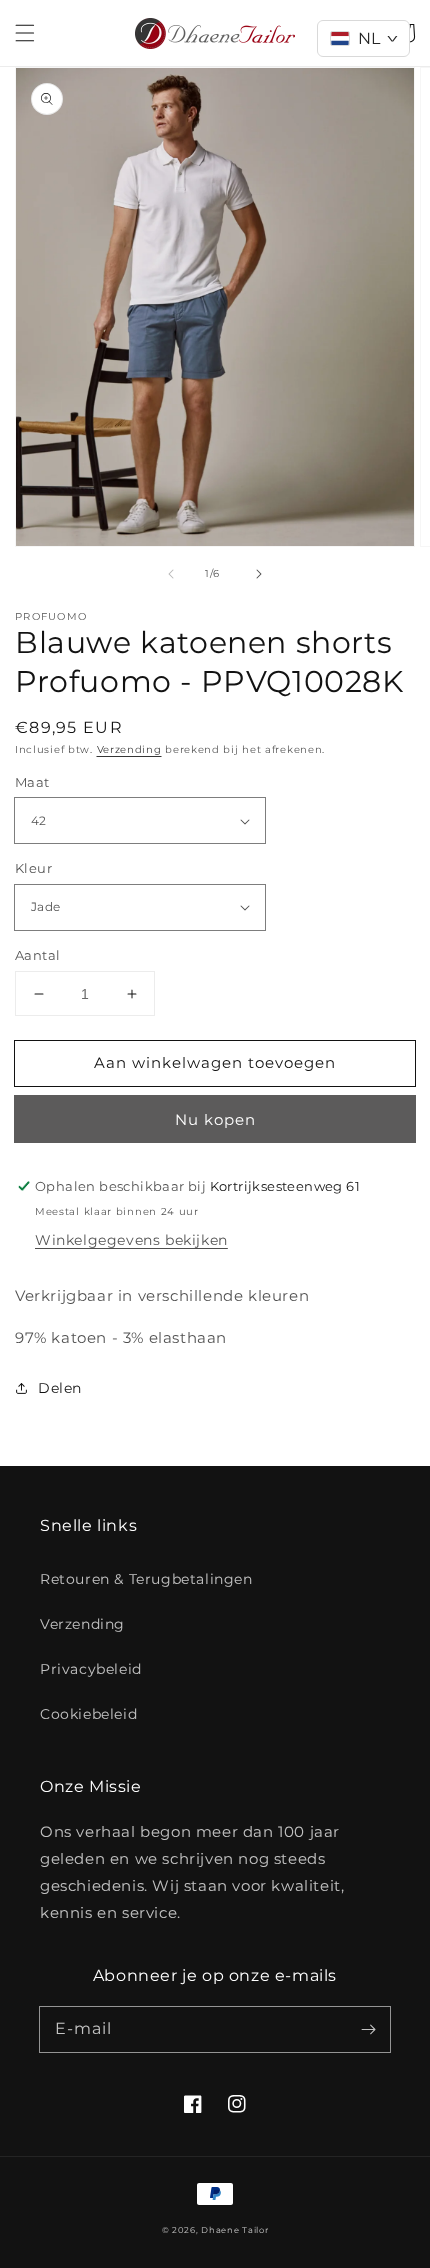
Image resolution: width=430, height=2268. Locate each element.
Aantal (37, 955)
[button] (25, 33)
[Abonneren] (368, 2029)
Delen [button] (60, 1388)
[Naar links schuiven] (171, 574)
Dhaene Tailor (234, 2230)
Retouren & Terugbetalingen (146, 1579)
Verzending (129, 749)
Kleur (33, 868)
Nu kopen (215, 1119)
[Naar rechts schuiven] (259, 574)
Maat (32, 782)
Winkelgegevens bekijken (131, 1240)
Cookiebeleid (88, 1714)
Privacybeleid (91, 1669)
